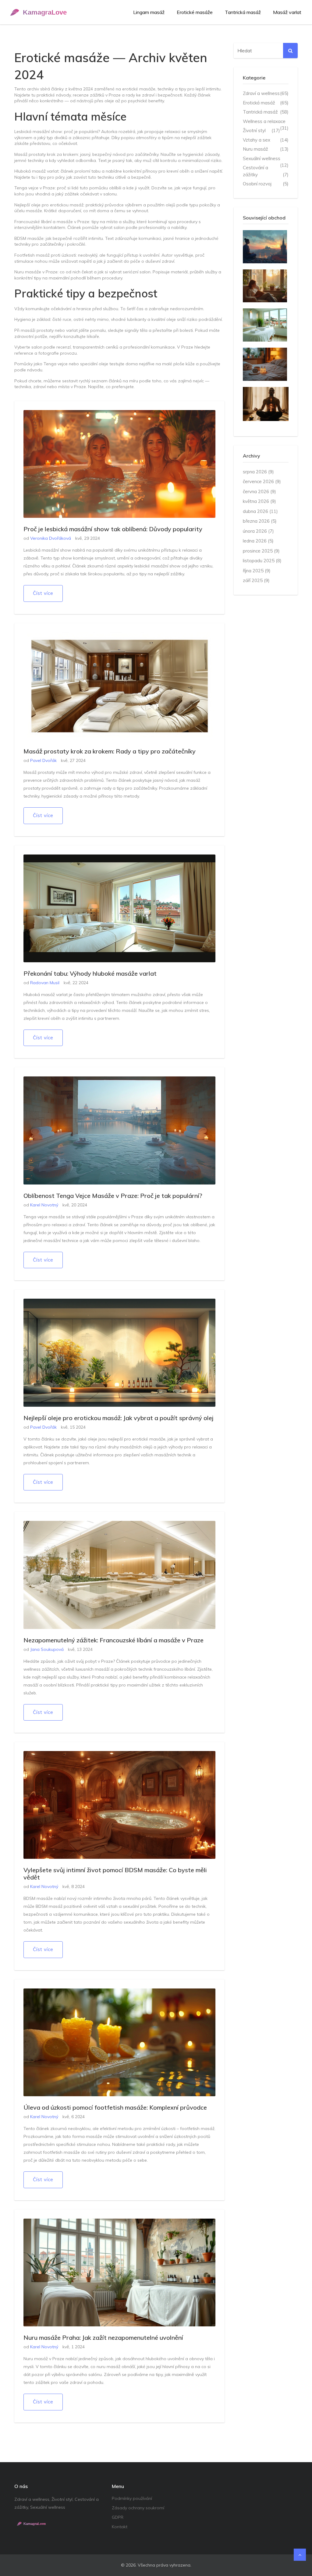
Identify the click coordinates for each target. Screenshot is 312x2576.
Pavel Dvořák (43, 760)
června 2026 (259, 491)
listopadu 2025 (262, 561)
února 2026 (258, 531)
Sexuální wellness (266, 159)
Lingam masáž (149, 12)
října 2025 (257, 571)
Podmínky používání (132, 2498)
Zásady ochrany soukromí (138, 2508)
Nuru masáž (266, 149)
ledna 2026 (258, 541)
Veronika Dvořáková (51, 538)
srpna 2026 (258, 472)
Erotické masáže (195, 12)
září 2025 (256, 580)
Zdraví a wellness (266, 93)
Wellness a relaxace (266, 122)
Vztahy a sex (266, 140)
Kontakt (120, 2527)
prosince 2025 (261, 551)
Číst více (43, 593)
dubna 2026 (260, 511)
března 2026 (260, 521)
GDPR (118, 2517)
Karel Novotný (44, 1205)
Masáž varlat (287, 12)
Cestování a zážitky (266, 171)
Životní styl (261, 130)
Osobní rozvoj (266, 184)
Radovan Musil (45, 983)
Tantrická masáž (243, 12)
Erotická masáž (266, 103)
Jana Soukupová (47, 1649)
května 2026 (259, 501)
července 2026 (262, 481)
